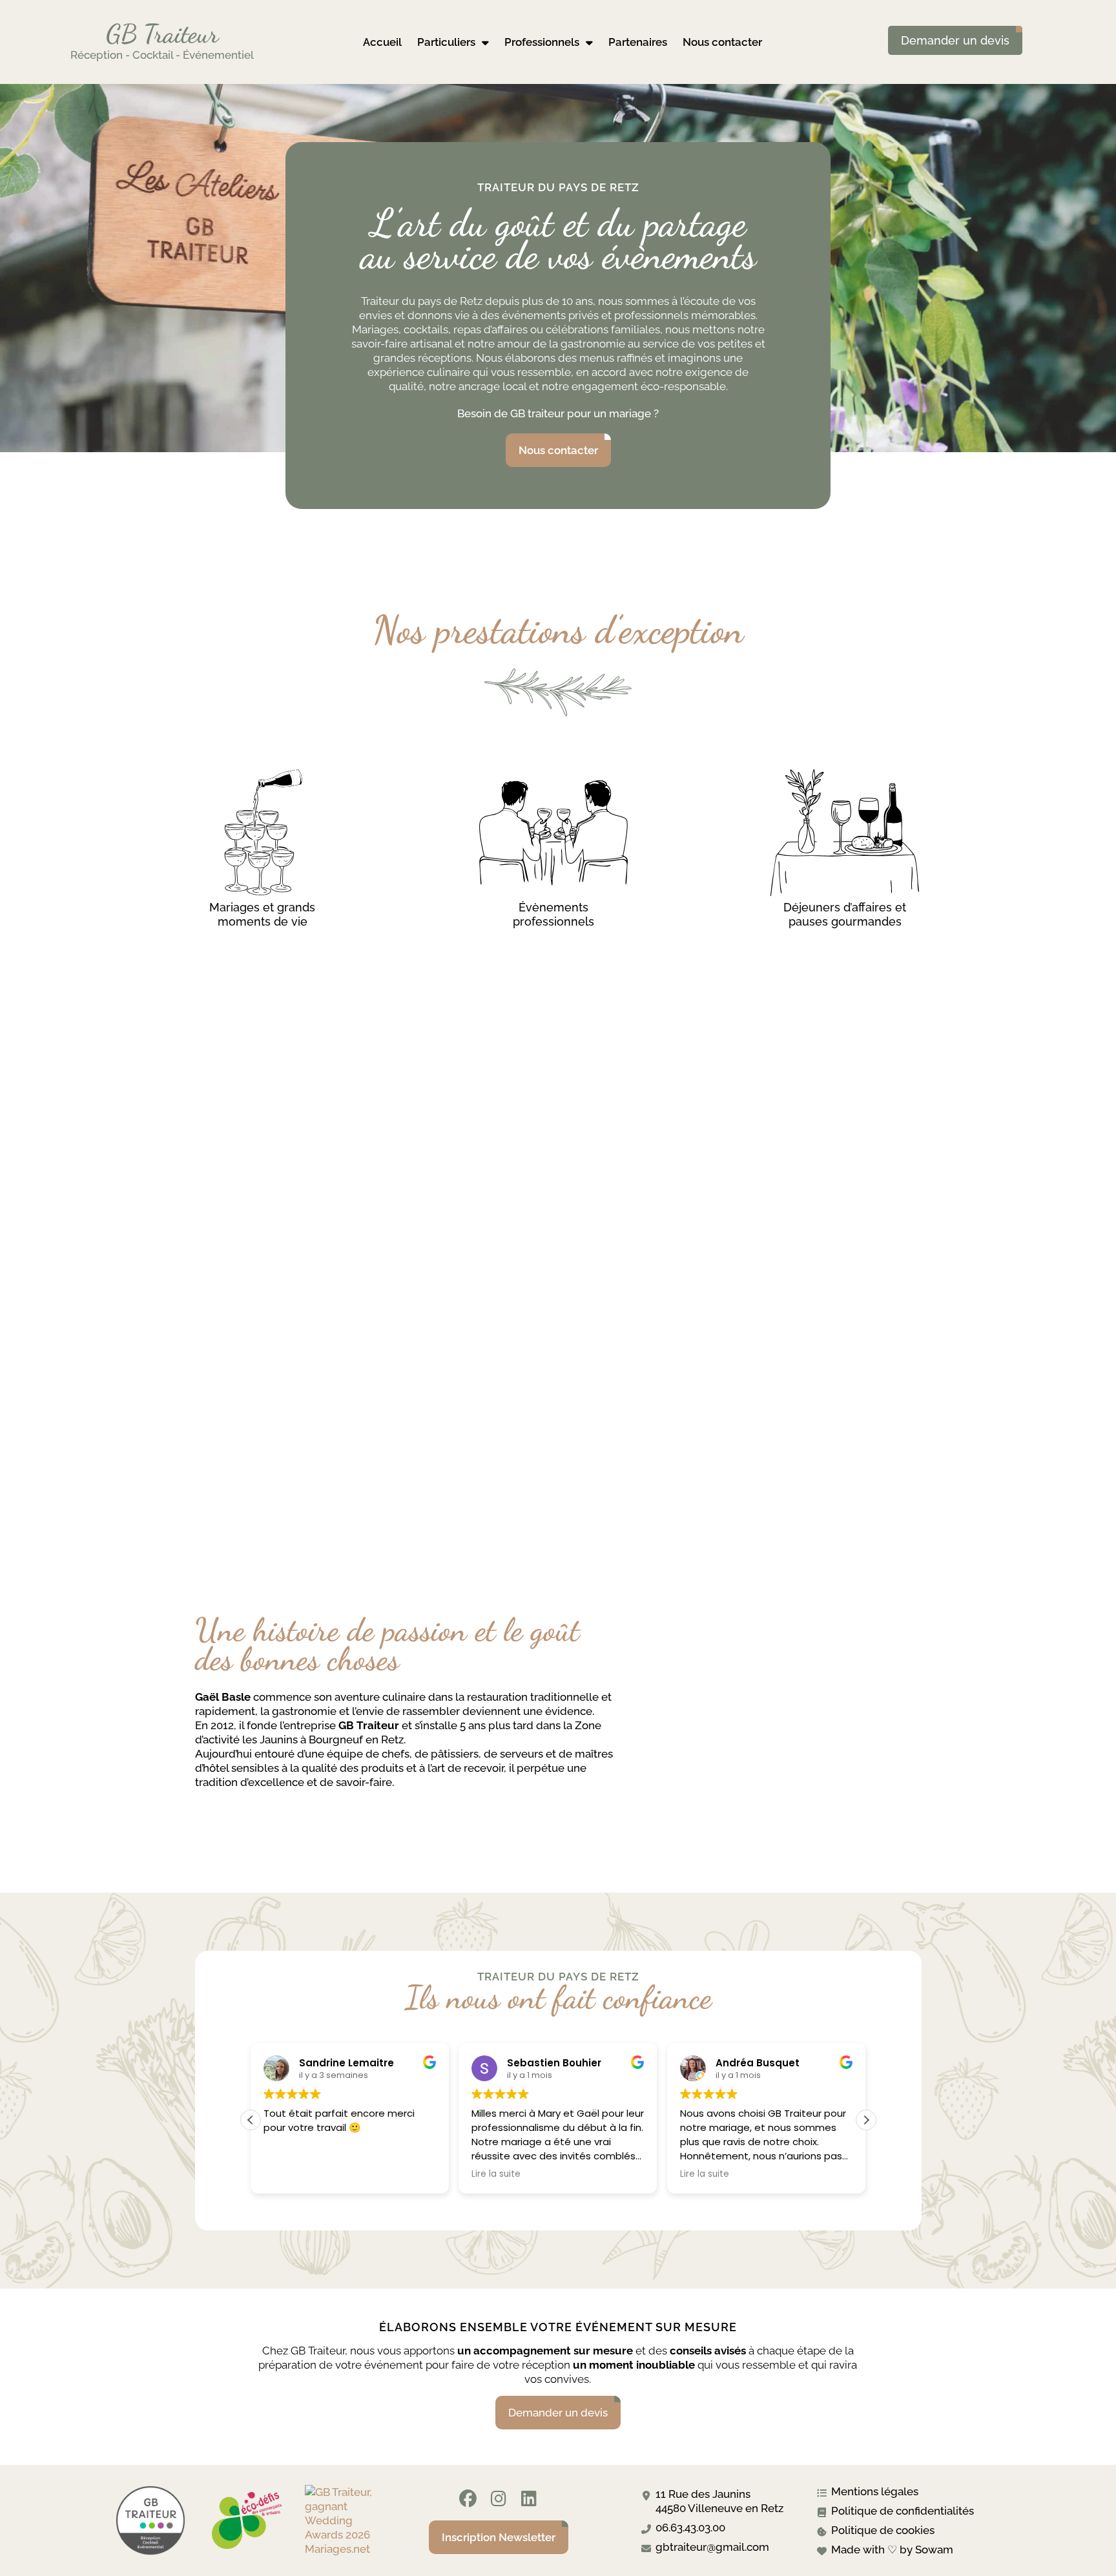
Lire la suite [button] (496, 2174)
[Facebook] (468, 2499)
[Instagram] (498, 2499)
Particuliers (446, 42)
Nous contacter (722, 42)
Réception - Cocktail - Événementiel (162, 55)
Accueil (382, 42)
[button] (866, 2120)
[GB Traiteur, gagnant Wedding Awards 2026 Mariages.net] (344, 2549)
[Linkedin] (529, 2499)
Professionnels (542, 42)
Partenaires (638, 42)
